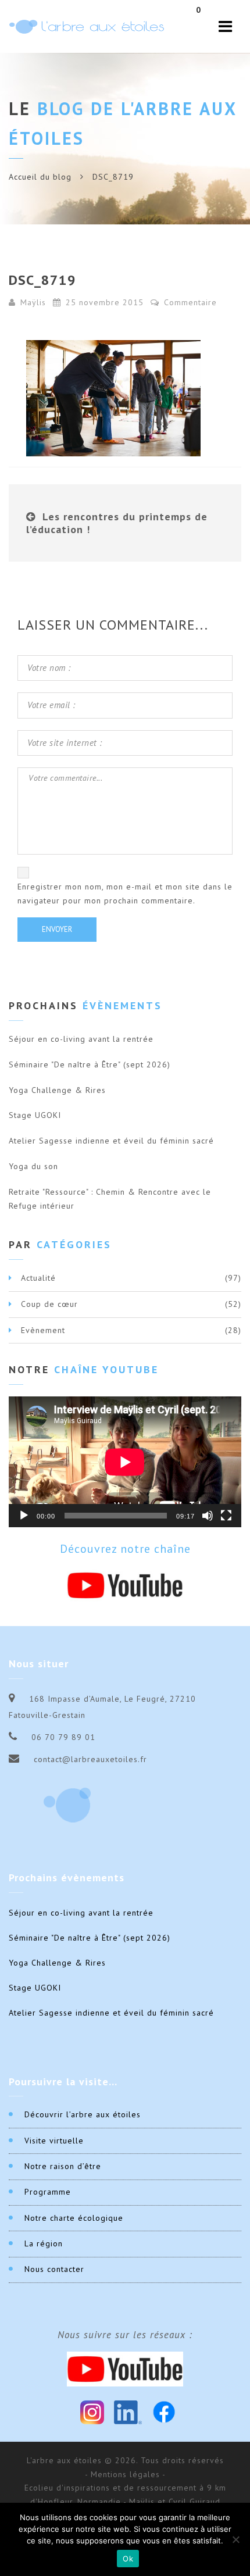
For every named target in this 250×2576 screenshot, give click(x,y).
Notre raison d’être (63, 2166)
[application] (125, 1462)
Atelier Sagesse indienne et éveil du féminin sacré (111, 1141)
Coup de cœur (49, 1304)
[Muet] (208, 1516)
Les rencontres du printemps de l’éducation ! (117, 523)
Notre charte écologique (74, 2218)
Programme (48, 2192)
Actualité (38, 1278)
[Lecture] (24, 1516)
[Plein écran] (226, 1516)
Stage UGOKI (35, 1115)
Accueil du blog (40, 177)
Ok (128, 2559)
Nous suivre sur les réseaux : (125, 2335)
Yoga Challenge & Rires (57, 1090)
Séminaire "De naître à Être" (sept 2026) (90, 1064)
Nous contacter (54, 2269)
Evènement (43, 1330)
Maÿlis (33, 302)
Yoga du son (33, 1166)
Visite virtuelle (54, 2141)
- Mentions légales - (125, 2474)
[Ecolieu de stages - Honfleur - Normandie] (87, 26)
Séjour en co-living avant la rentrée (81, 1039)
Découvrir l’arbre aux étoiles (83, 2114)
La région (44, 2243)
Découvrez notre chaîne (125, 1549)
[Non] (235, 2539)
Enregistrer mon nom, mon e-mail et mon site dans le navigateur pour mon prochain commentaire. (125, 894)
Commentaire (189, 302)
